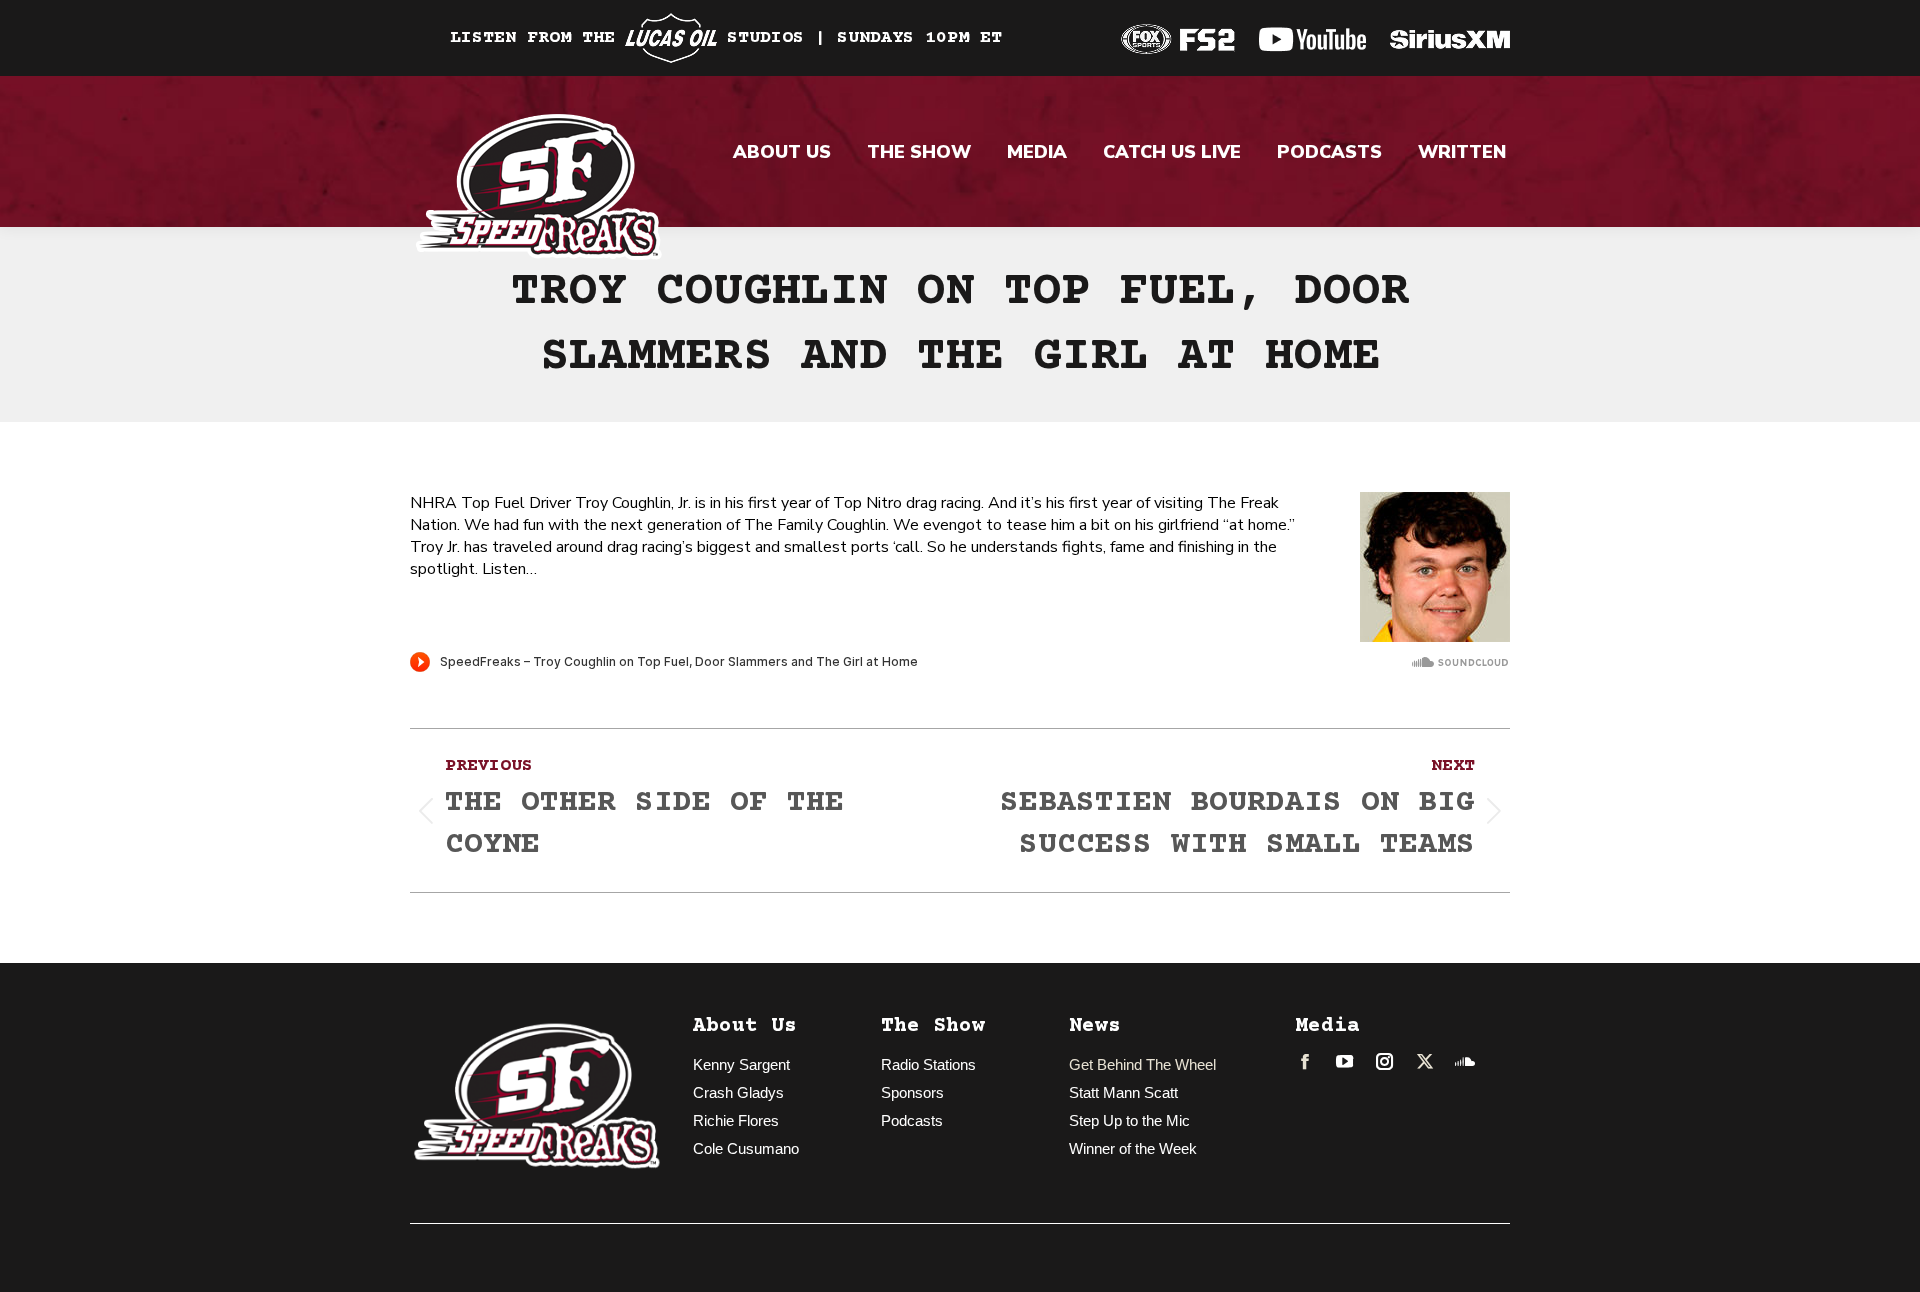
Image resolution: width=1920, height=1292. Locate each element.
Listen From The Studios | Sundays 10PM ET (726, 38)
